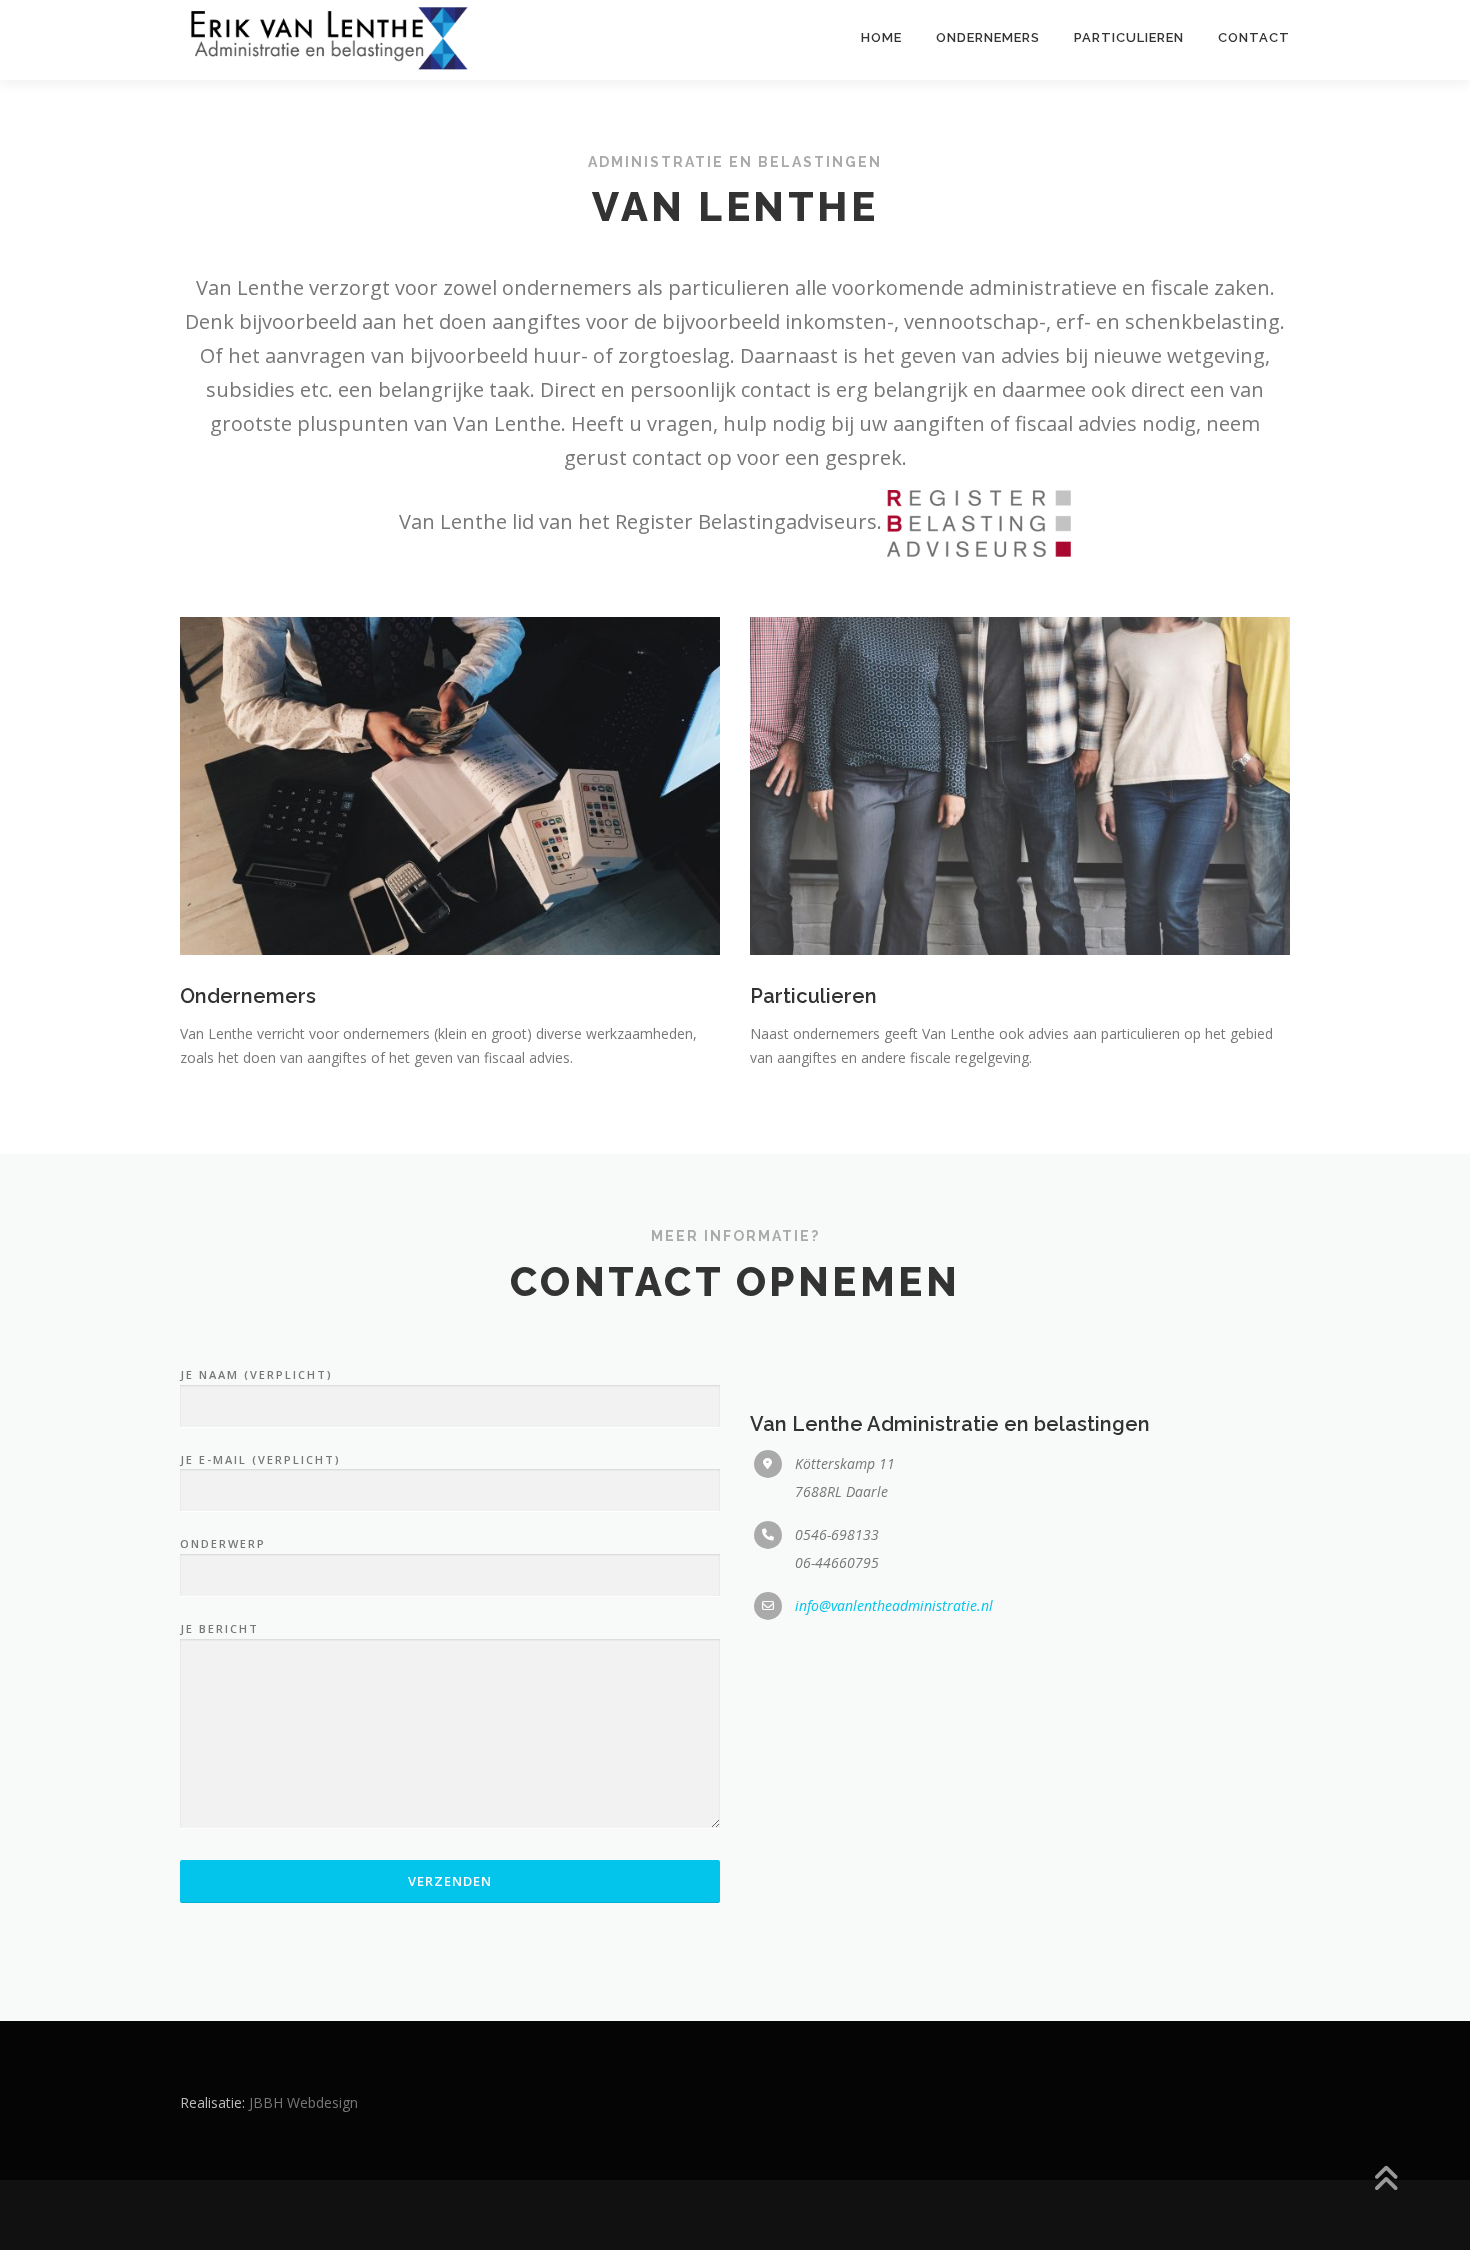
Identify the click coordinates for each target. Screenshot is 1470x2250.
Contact (1254, 37)
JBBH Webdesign (303, 2102)
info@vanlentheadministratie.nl (894, 1605)
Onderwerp (223, 1543)
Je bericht (219, 1628)
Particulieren (1129, 37)
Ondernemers (988, 37)
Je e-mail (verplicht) (260, 1459)
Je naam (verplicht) (256, 1374)
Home (881, 37)
